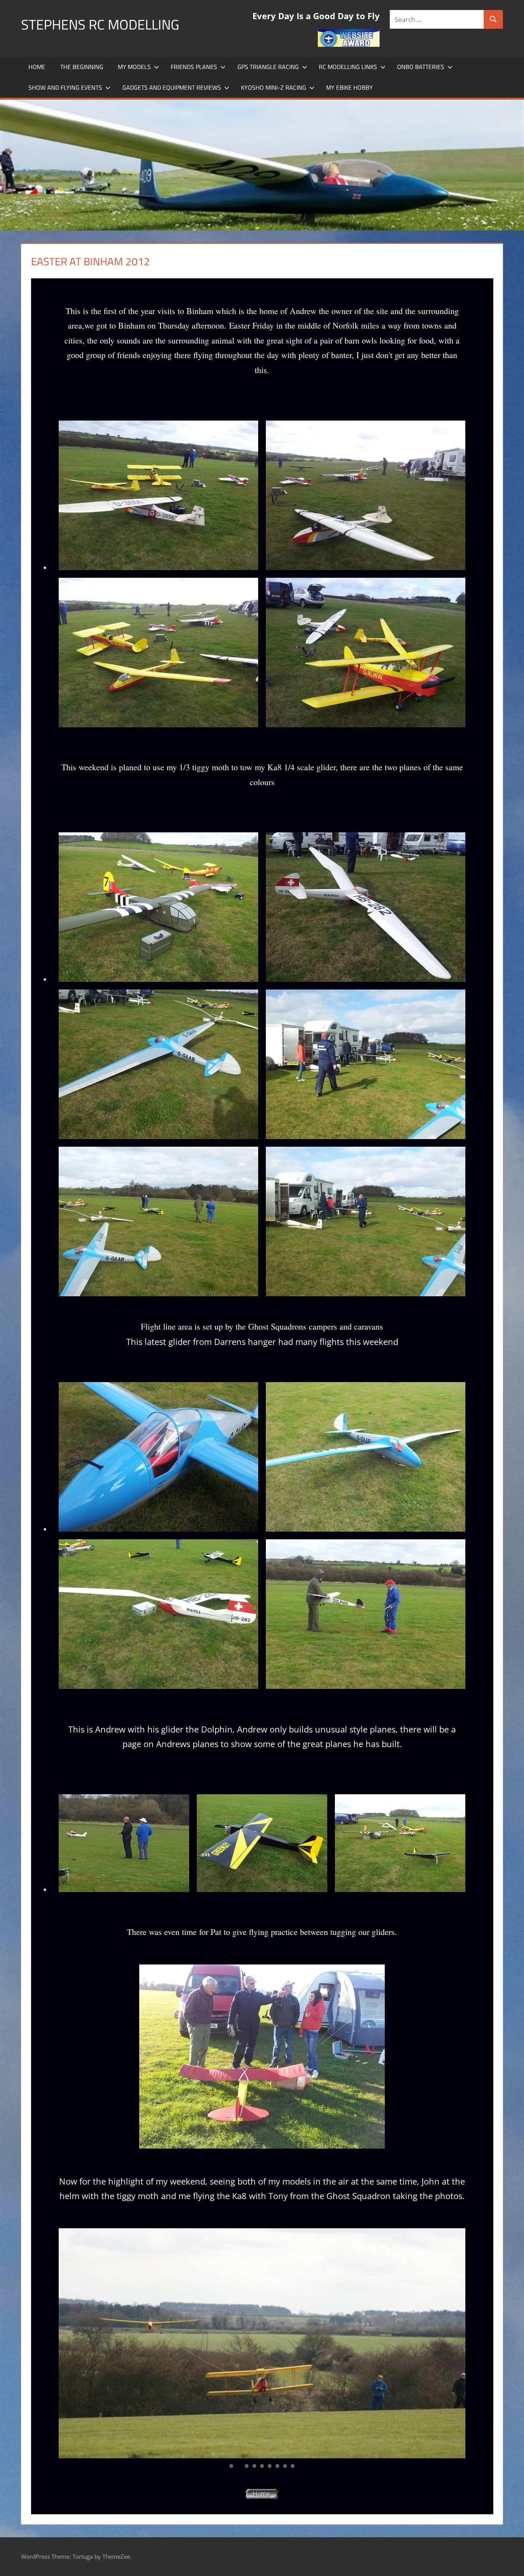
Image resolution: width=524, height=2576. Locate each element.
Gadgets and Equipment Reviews (172, 87)
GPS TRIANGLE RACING (268, 67)
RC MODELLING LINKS (348, 67)
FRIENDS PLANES (194, 67)
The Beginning (82, 67)
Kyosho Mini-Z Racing (274, 87)
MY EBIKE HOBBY (349, 87)
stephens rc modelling (100, 24)
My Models (134, 67)
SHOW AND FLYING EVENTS (65, 87)
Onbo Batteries (421, 67)
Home (37, 67)
